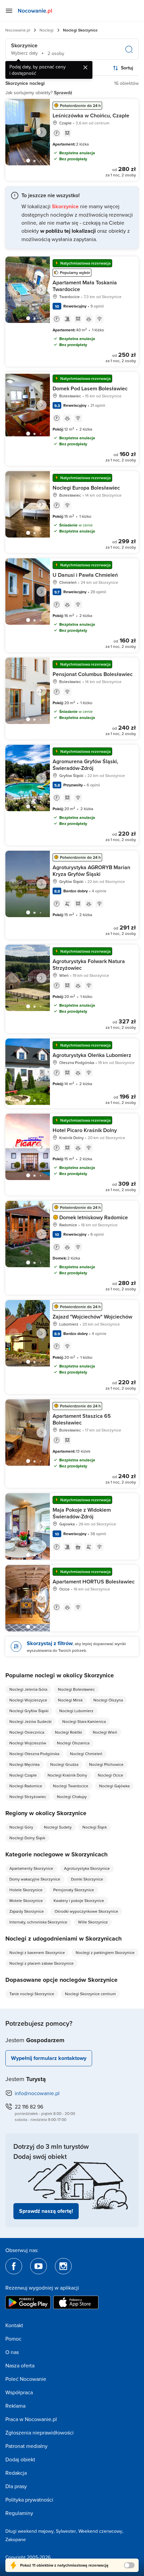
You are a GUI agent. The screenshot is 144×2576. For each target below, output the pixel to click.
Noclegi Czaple (23, 1775)
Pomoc (13, 2339)
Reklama (15, 2406)
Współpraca (19, 2392)
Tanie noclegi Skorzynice (32, 1994)
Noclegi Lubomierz (76, 1711)
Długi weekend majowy (29, 2531)
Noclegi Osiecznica (27, 1732)
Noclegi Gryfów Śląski (29, 1711)
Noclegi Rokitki (68, 1732)
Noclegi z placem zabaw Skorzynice (42, 1963)
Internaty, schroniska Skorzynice (38, 1922)
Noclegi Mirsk (70, 1700)
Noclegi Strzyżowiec (28, 1797)
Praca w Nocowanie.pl (31, 2419)
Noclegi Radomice (26, 1786)
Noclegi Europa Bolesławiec (86, 488)
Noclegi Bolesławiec (76, 1689)
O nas (12, 2352)
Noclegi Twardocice (71, 1786)
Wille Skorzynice (93, 1922)
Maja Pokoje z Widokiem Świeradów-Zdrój (82, 1513)
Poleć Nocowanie (26, 2379)
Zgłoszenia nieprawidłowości (40, 2432)
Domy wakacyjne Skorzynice (35, 1879)
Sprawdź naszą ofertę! (46, 2211)
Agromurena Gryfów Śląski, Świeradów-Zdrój (85, 765)
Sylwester (66, 2531)
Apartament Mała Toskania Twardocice (85, 286)
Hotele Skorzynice (26, 1890)
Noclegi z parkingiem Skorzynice (105, 1952)
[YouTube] (39, 2266)
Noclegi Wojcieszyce (28, 1700)
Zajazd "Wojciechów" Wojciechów (92, 1317)
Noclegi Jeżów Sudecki (30, 1721)
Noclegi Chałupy (72, 1797)
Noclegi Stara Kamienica (84, 1721)
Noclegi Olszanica (73, 1743)
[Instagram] (63, 2266)
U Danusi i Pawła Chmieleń (85, 575)
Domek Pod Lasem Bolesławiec (90, 388)
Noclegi (47, 30)
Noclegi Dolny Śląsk (27, 1838)
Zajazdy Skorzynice (27, 1911)
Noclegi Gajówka (114, 1786)
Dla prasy (16, 2486)
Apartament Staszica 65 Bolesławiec (82, 1419)
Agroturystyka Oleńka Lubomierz (92, 1055)
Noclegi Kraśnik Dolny (67, 1775)
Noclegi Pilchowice (106, 1764)
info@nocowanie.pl (37, 2093)
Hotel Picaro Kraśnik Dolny (85, 1130)
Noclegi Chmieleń (86, 1754)
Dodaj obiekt (20, 2459)
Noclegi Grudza (64, 1764)
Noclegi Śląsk (95, 1827)
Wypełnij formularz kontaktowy (49, 2058)
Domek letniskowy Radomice (94, 1217)
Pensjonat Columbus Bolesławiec (93, 674)
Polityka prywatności (29, 2500)
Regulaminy (19, 2513)
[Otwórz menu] (9, 11)
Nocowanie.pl (18, 30)
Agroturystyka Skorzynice (87, 1868)
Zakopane (16, 2539)
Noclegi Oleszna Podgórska (34, 1754)
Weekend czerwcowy (100, 2531)
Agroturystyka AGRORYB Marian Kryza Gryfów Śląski (91, 871)
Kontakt (14, 2325)
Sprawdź (63, 93)
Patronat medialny (26, 2446)
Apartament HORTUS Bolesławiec (94, 1582)
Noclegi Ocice (111, 1775)
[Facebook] (14, 2266)
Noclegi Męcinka (24, 1764)
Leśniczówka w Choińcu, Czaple (91, 116)
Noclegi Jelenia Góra (28, 1689)
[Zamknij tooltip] (85, 67)
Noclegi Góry (21, 1827)
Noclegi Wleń (105, 1732)
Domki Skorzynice (87, 1879)
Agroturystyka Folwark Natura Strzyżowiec (89, 965)
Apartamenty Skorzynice (31, 1868)
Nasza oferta (20, 2365)
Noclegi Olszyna (108, 1700)
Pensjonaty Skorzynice (74, 1890)
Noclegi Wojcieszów (28, 1743)
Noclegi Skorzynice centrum (90, 1994)
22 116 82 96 (29, 2107)
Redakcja (16, 2473)
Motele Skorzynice (26, 1900)
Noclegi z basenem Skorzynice (37, 1952)
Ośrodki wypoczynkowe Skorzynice (86, 1911)
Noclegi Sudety (58, 1827)
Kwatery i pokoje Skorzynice (79, 1900)
